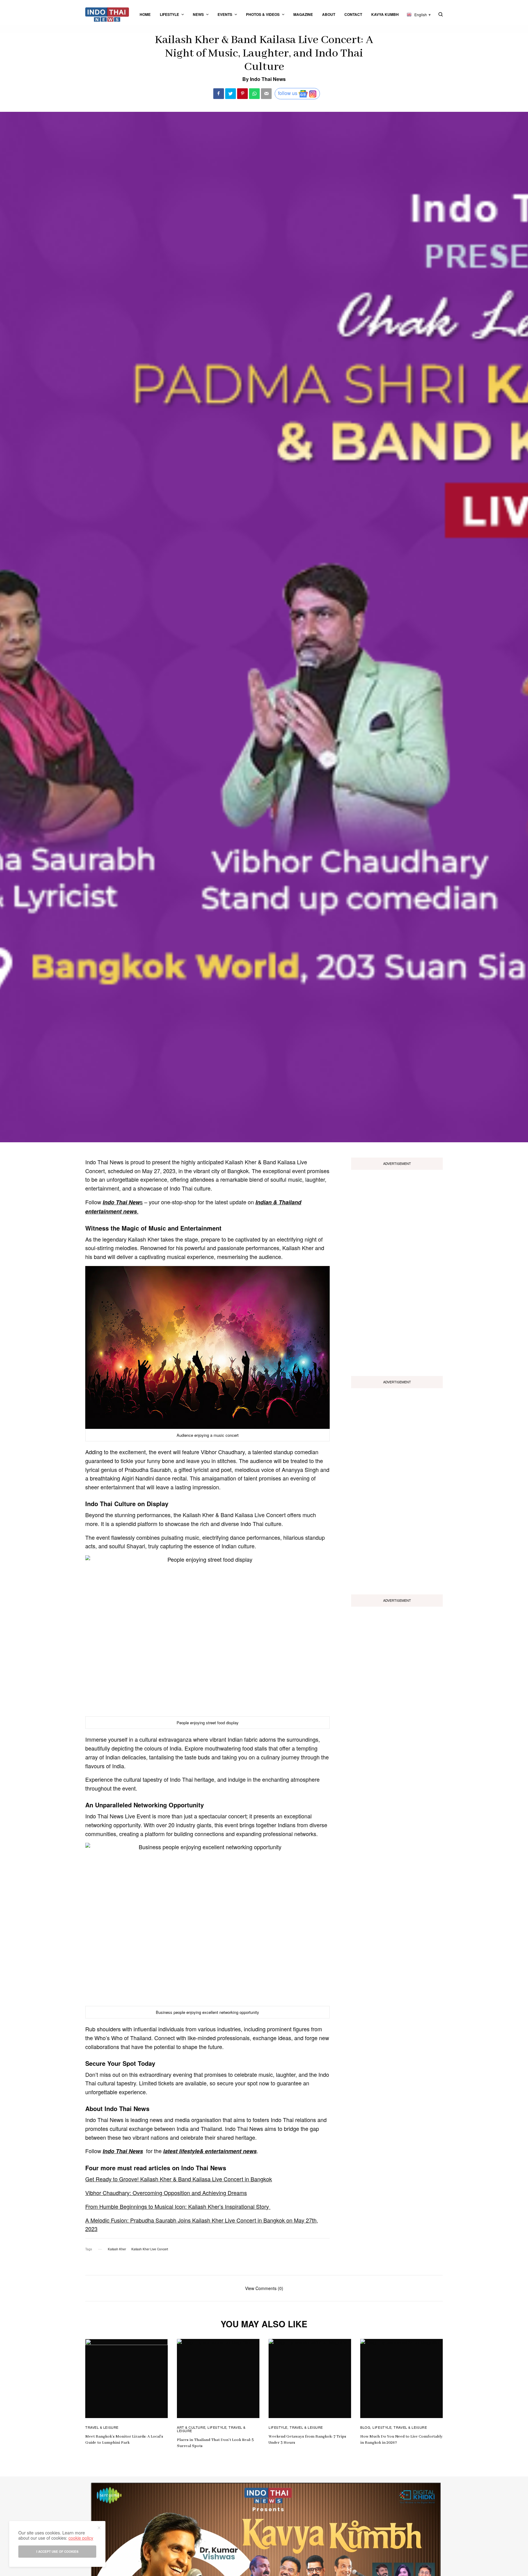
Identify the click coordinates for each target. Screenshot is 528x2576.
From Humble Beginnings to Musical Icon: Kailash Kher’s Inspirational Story (178, 2206)
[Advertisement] (397, 1271)
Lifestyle (217, 2427)
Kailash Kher (117, 2249)
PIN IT (211, 1349)
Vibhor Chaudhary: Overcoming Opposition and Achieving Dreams (166, 2193)
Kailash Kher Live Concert (150, 2249)
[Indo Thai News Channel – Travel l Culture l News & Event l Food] (107, 15)
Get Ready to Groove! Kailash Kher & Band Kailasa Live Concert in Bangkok (179, 2179)
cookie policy (81, 2538)
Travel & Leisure (102, 2427)
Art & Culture (191, 2427)
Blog (365, 2427)
